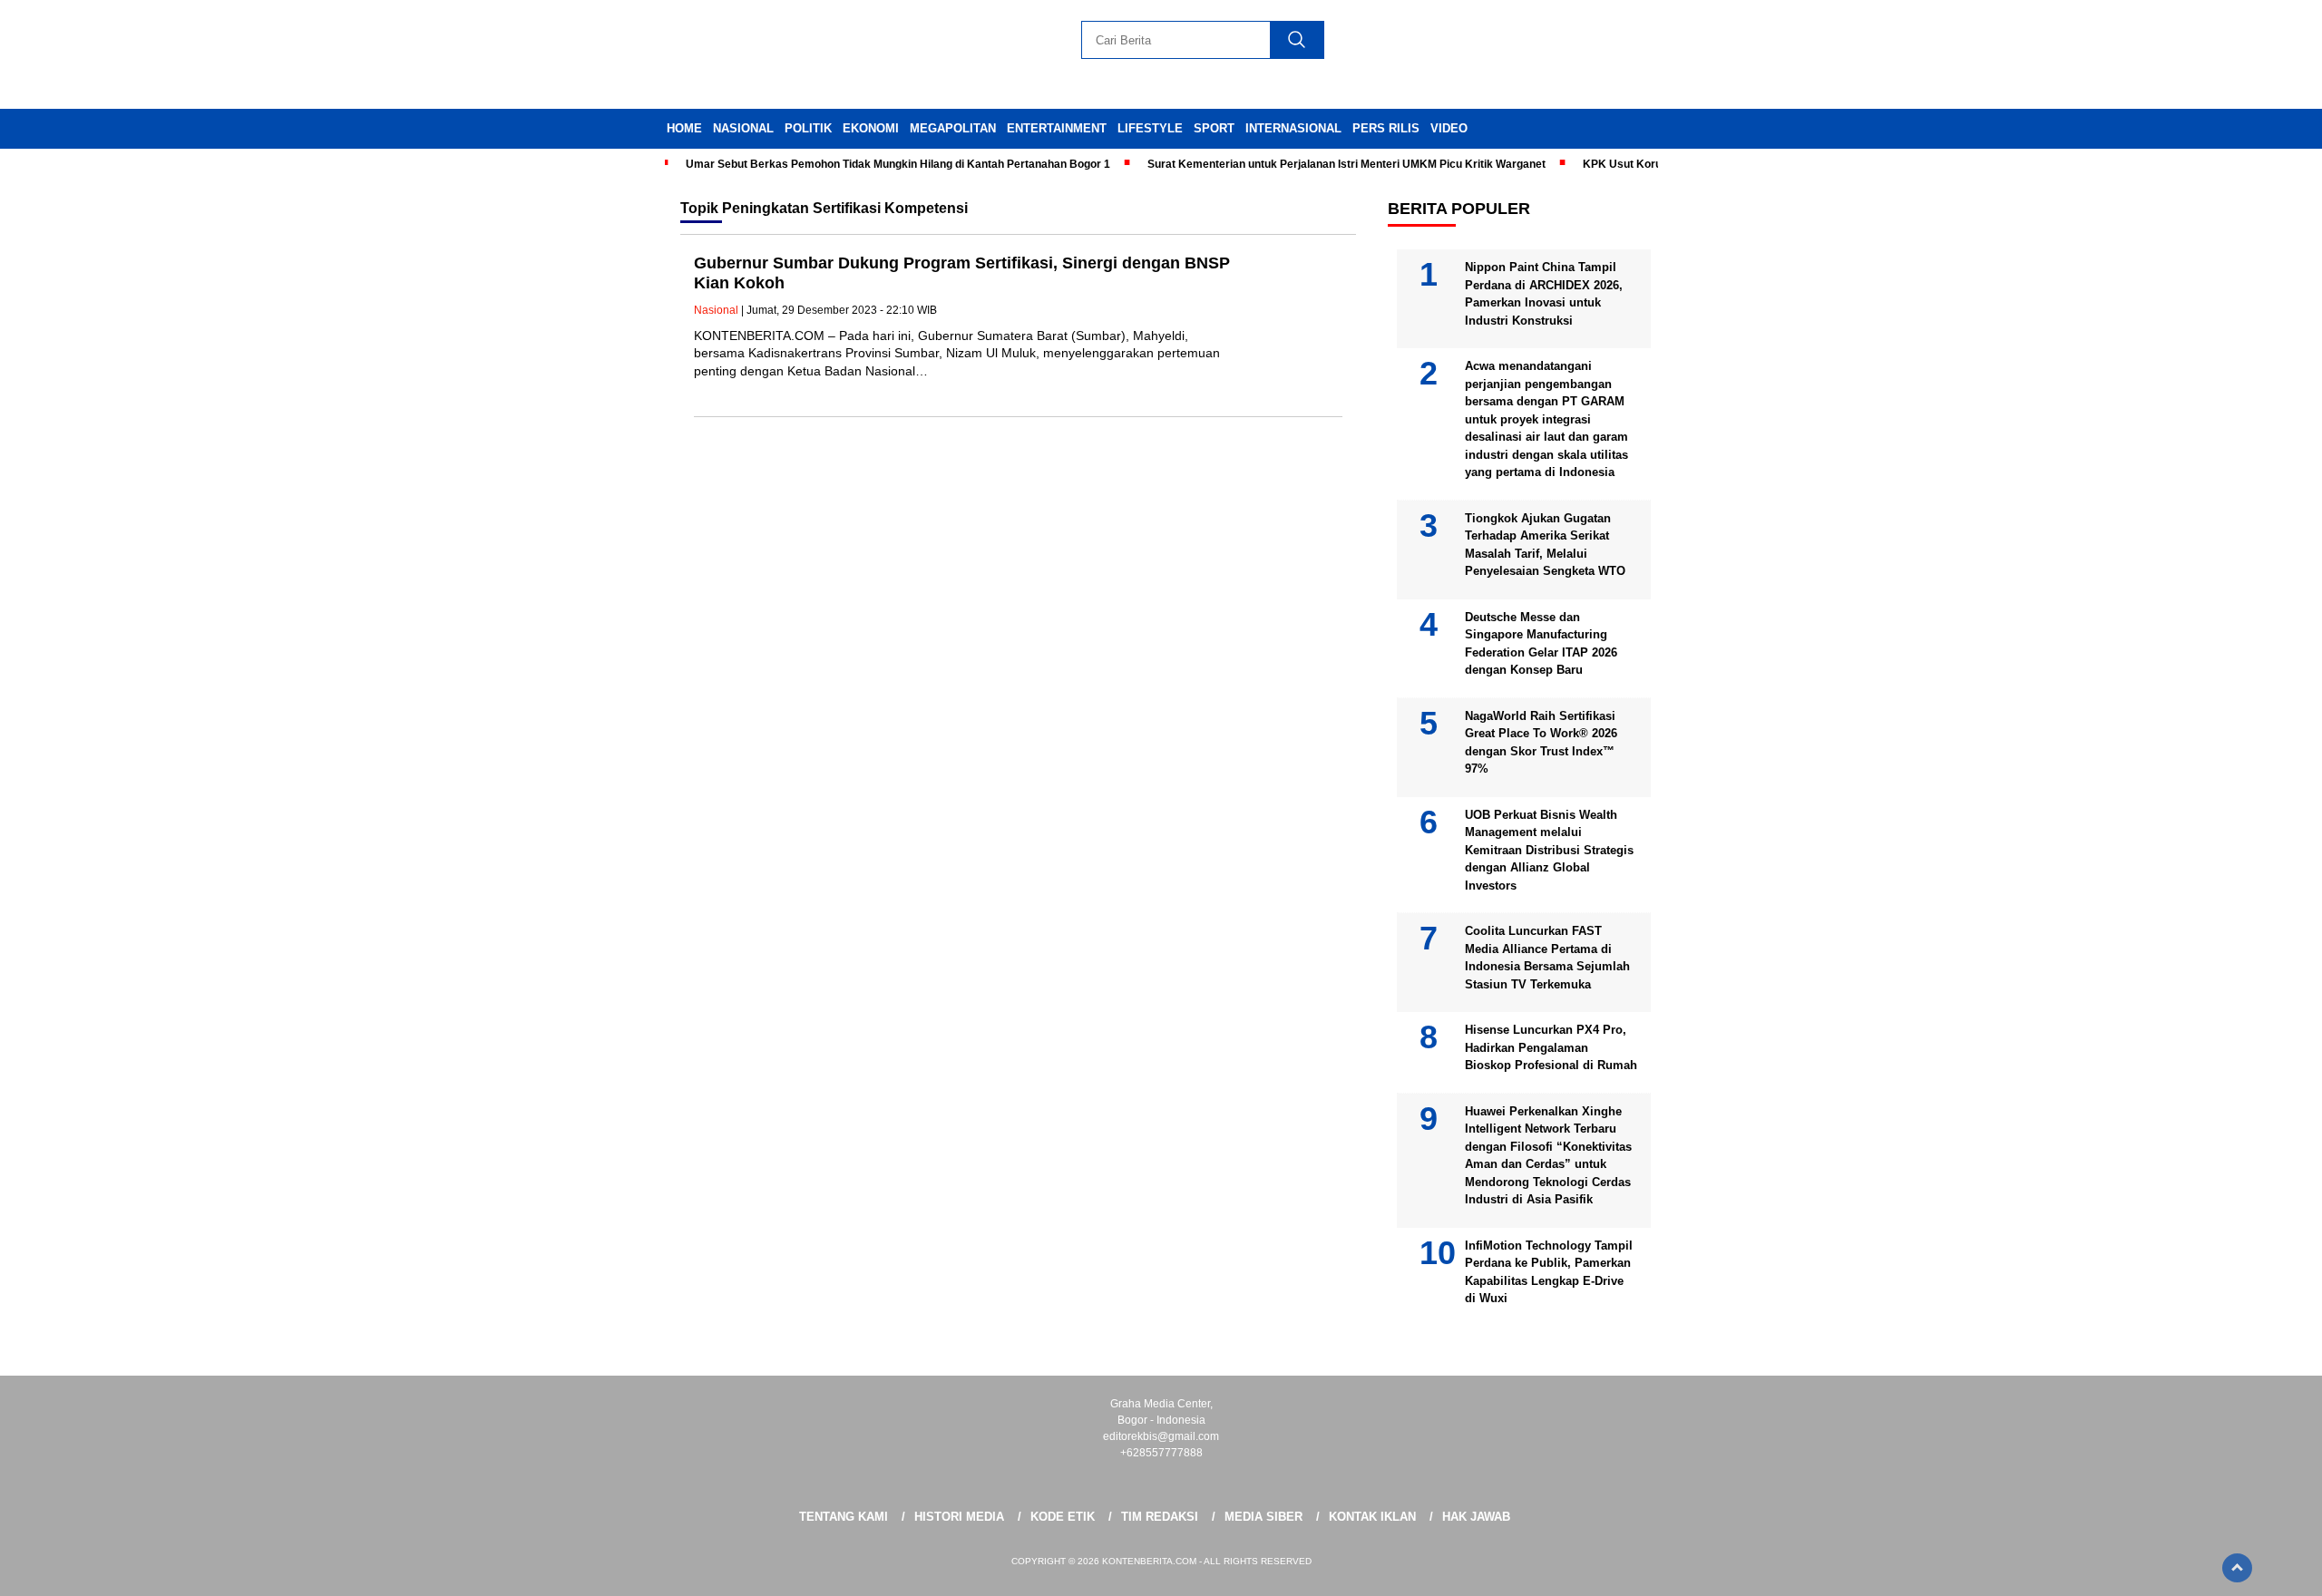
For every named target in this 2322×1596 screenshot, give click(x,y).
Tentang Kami (844, 1517)
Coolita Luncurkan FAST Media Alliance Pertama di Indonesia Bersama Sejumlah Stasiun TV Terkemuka (1547, 958)
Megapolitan (953, 128)
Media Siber (1263, 1517)
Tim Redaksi (1160, 1517)
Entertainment (1057, 128)
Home (684, 128)
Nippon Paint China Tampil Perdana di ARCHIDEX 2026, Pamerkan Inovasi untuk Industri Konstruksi (1544, 294)
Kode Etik (1063, 1517)
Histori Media (959, 1517)
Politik (808, 128)
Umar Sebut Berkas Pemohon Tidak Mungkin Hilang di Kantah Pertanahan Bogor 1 (898, 164)
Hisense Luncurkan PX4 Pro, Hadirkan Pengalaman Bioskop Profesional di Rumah (1551, 1047)
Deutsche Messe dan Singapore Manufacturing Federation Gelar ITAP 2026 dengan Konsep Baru (1541, 644)
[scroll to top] (2237, 1568)
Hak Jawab (1476, 1517)
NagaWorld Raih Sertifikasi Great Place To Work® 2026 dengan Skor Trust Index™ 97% (1541, 743)
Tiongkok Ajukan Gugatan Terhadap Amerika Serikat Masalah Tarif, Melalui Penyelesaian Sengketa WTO (1545, 545)
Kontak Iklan (1372, 1517)
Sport (1214, 128)
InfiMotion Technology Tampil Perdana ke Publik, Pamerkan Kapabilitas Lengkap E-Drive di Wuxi (1549, 1272)
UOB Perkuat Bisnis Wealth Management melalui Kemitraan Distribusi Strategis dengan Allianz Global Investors (1549, 850)
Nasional (743, 128)
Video (1449, 128)
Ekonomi (871, 128)
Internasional (1293, 128)
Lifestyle (1150, 128)
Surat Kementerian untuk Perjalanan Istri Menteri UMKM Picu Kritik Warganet (1346, 164)
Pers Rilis (1386, 128)
